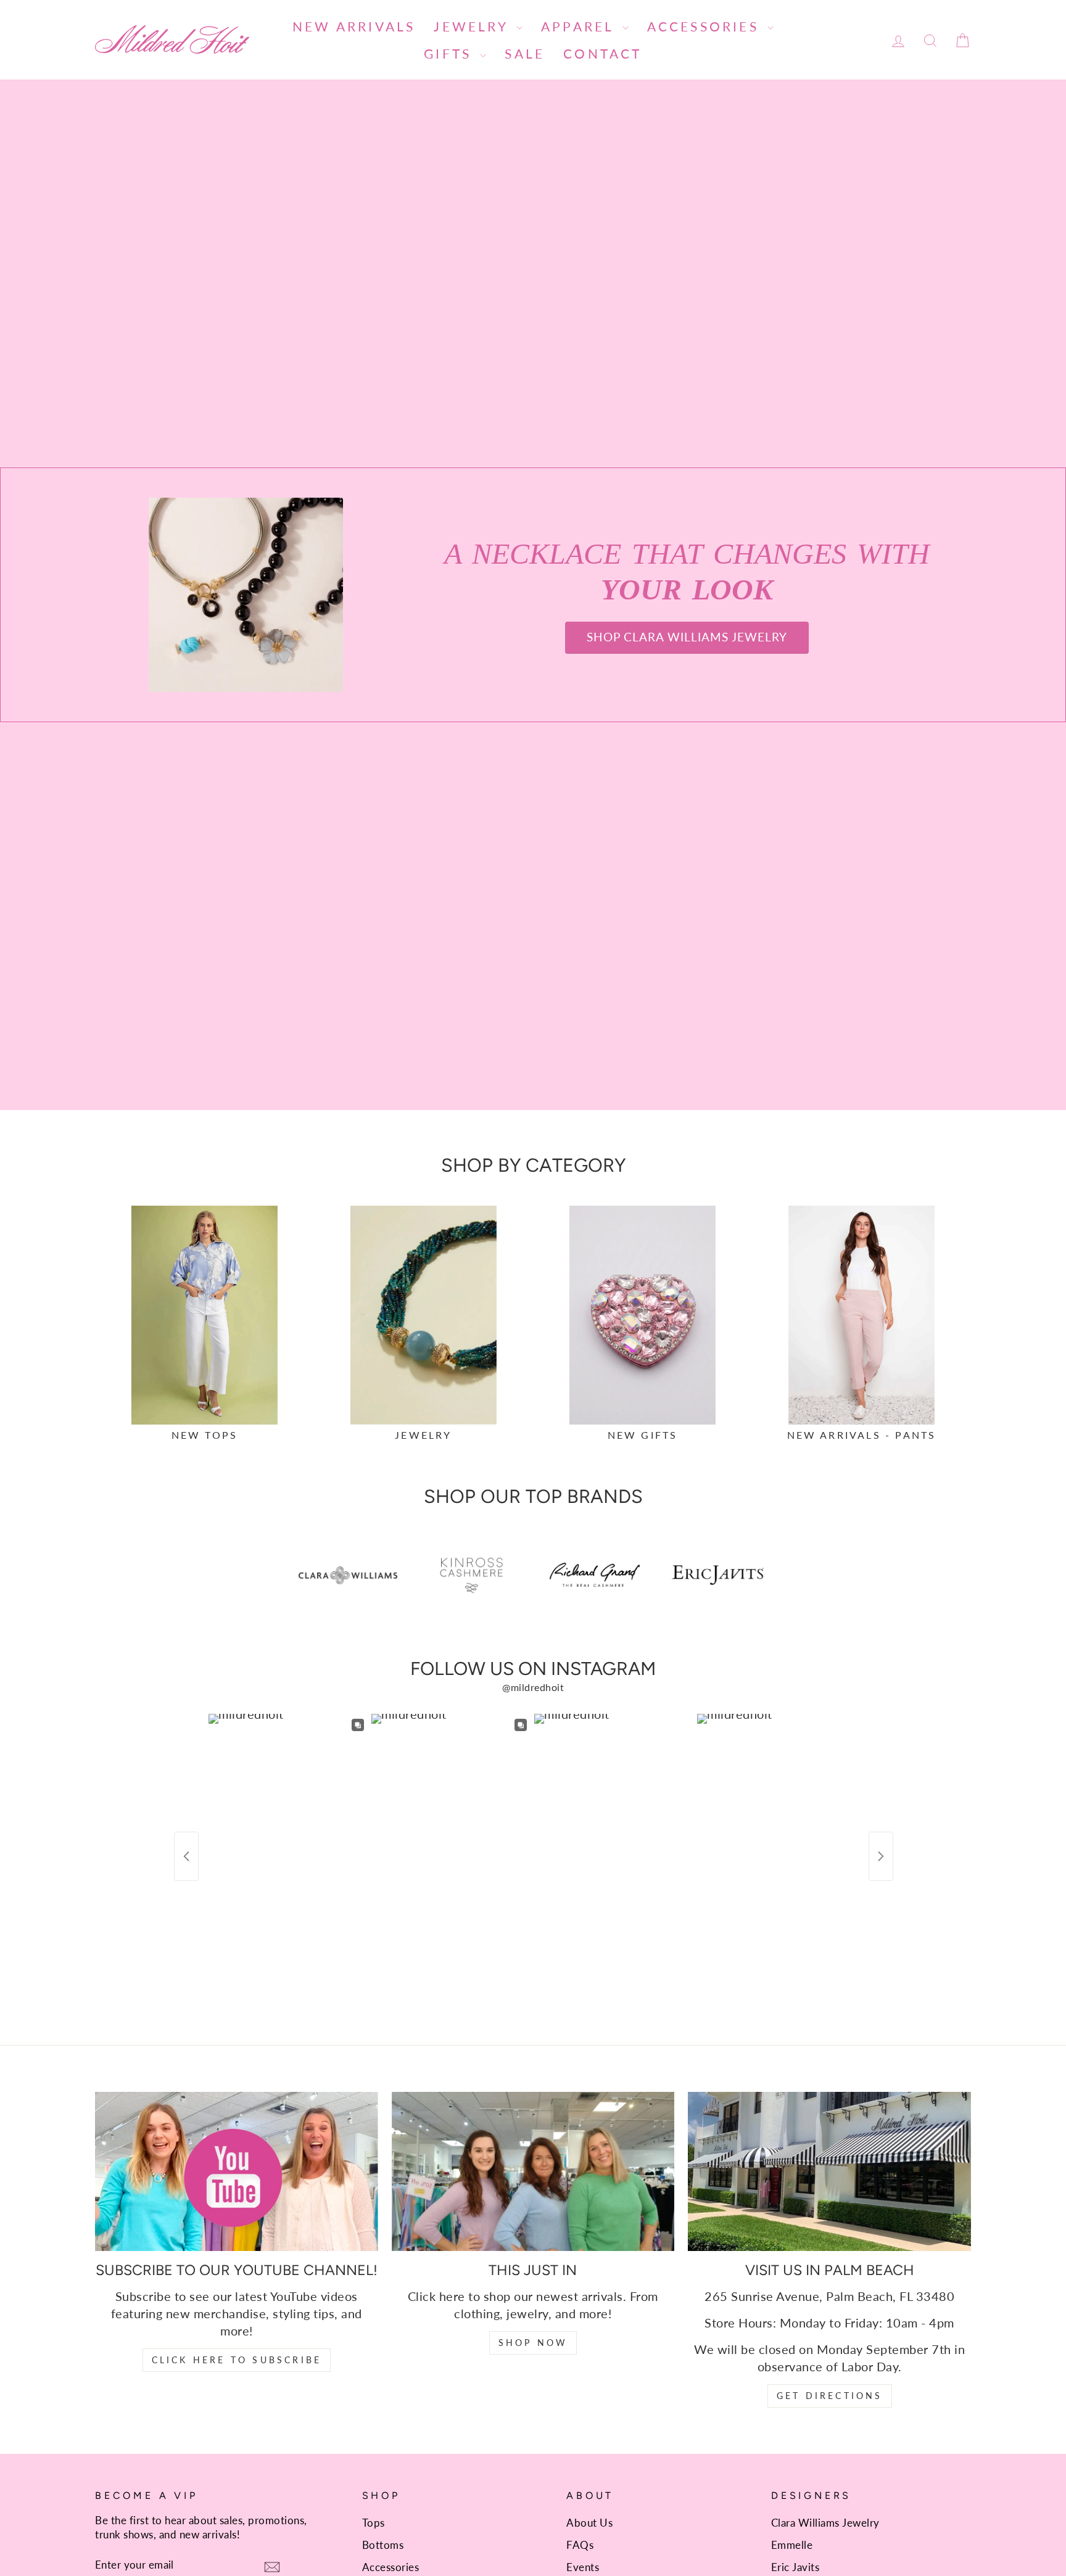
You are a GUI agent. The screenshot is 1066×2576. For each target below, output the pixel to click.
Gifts (450, 53)
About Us (589, 2523)
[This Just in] (533, 2171)
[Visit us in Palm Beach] (829, 2171)
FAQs (580, 2545)
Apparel (580, 26)
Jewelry (473, 26)
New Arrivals (354, 26)
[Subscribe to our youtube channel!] (237, 2171)
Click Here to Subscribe (237, 2360)
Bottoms (383, 2545)
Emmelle (792, 2545)
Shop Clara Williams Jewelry (687, 637)
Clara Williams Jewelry (825, 2523)
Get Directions (830, 2396)
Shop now (533, 2343)
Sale (525, 53)
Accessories (706, 26)
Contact (602, 53)
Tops (374, 2523)
